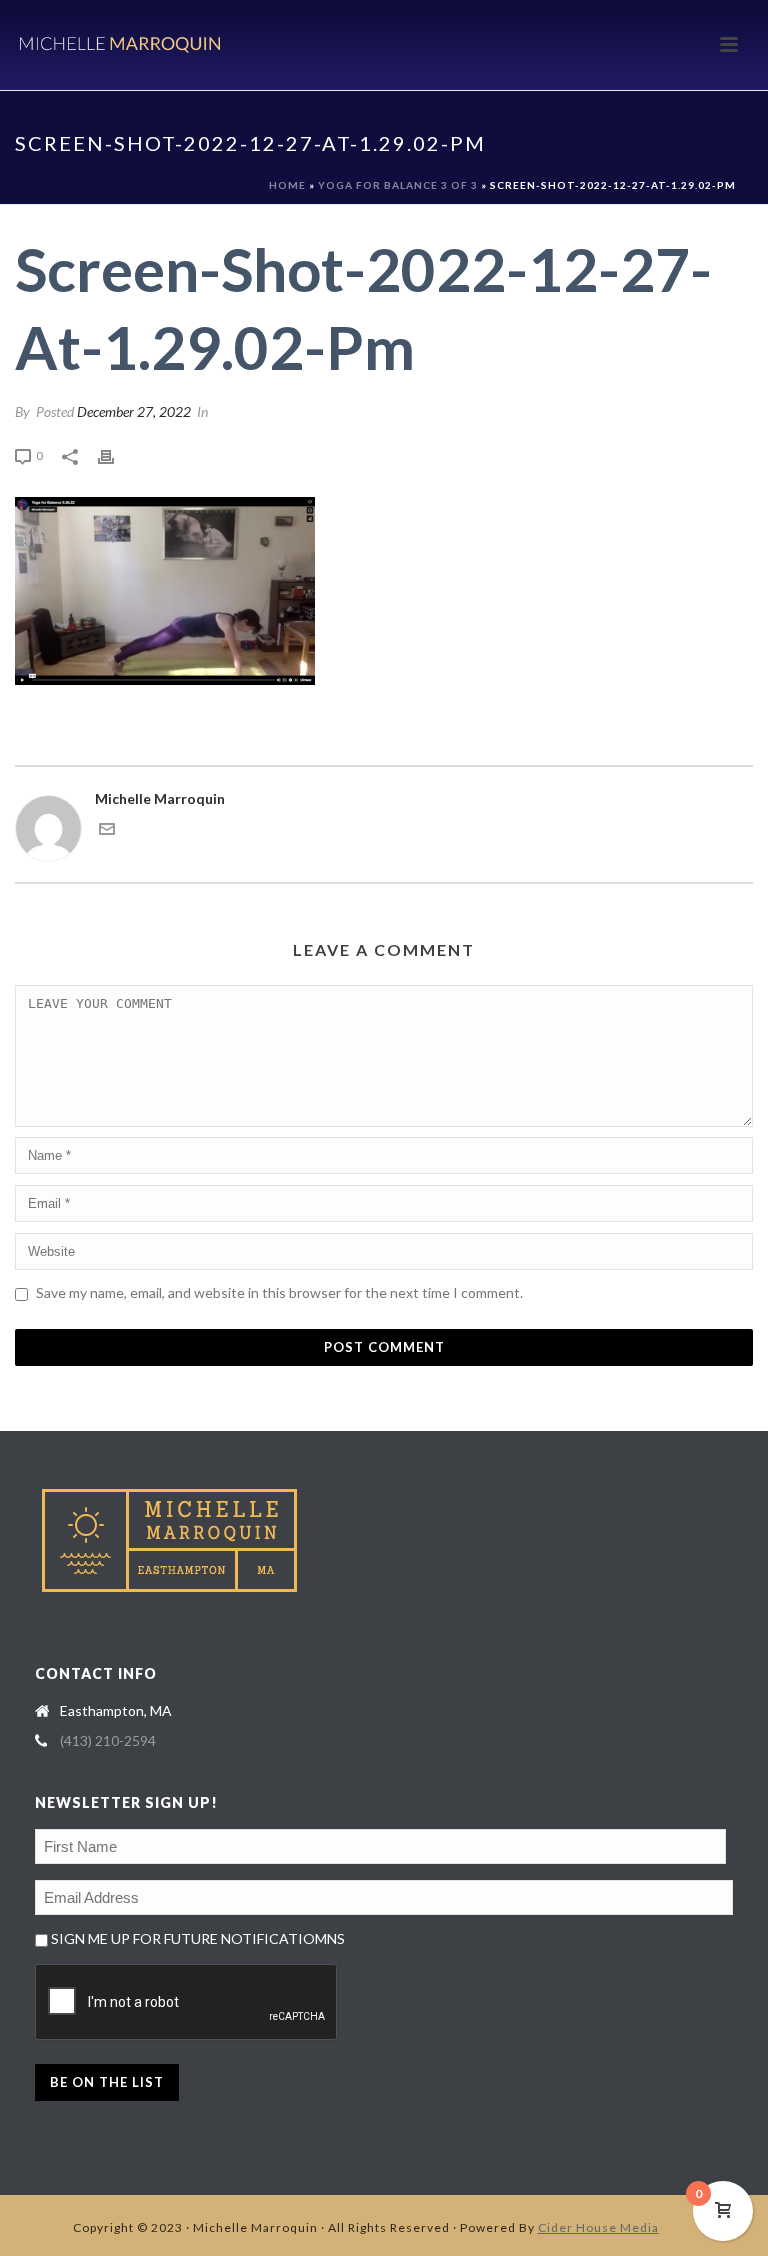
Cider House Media (598, 2227)
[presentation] (187, 2003)
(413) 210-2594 (108, 1740)
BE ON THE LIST (107, 2082)
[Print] (116, 454)
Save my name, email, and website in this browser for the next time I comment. (279, 1292)
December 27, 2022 (134, 411)
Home (287, 185)
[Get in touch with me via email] (107, 831)
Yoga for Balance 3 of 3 (398, 185)
